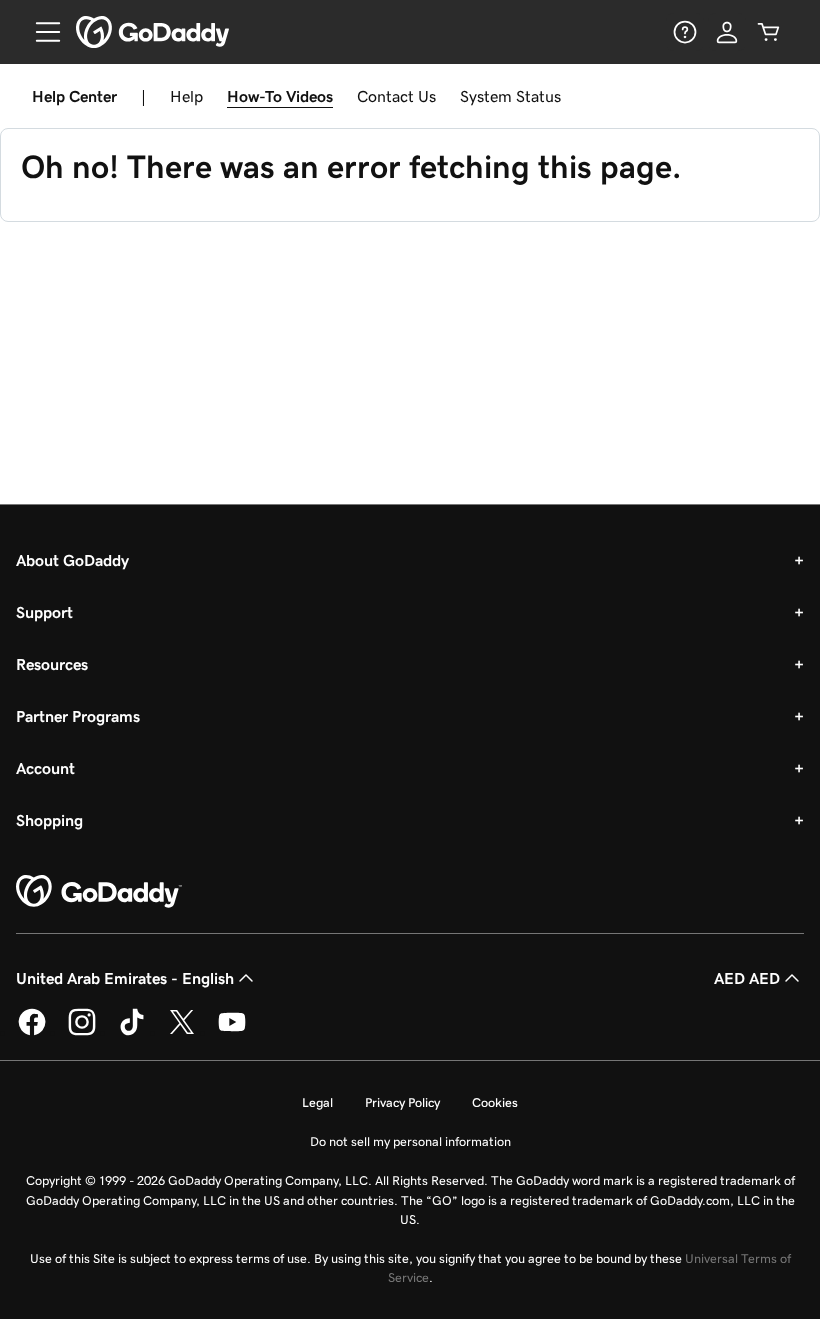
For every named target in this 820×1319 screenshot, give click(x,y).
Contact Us (396, 96)
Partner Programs (78, 716)
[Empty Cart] (769, 32)
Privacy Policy (402, 1102)
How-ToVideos (280, 96)
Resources (52, 664)
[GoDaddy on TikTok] (132, 1032)
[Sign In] (727, 32)
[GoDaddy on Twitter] (182, 1032)
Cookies (495, 1102)
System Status (510, 96)
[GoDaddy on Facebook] (32, 1032)
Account (45, 768)
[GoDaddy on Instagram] (82, 1032)
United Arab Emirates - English (125, 978)
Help (186, 96)
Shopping (49, 820)
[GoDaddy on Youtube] (232, 1032)
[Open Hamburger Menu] (40, 32)
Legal (317, 1102)
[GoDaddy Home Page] (99, 892)
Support (44, 612)
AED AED (747, 978)
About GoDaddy (72, 560)
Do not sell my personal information (410, 1141)
